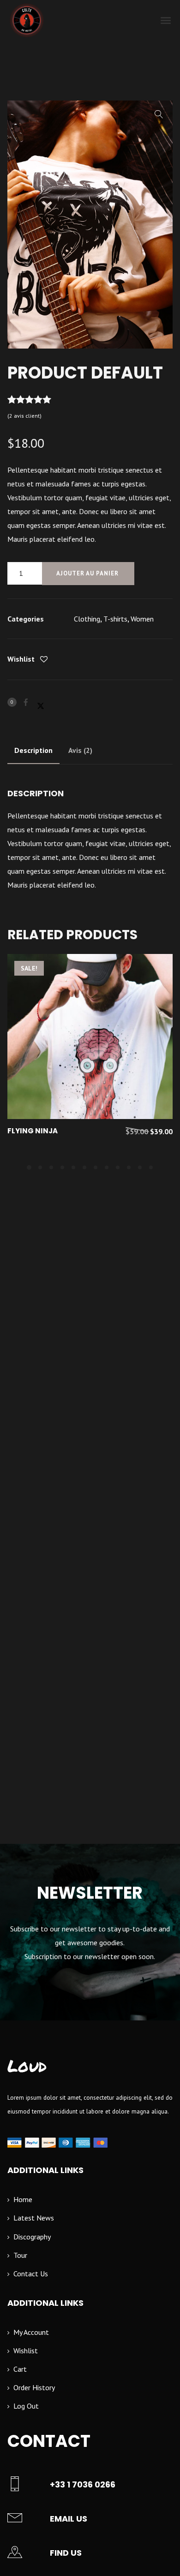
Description (33, 750)
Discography (32, 2237)
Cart (20, 2369)
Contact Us (31, 2274)
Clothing (87, 619)
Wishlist (26, 2351)
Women (142, 619)
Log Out (26, 2406)
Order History (34, 2387)
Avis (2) (80, 750)
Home (23, 2199)
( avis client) (24, 416)
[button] (159, 114)
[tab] (33, 750)
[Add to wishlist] (44, 660)
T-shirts (115, 619)
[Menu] (166, 20)
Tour (20, 2255)
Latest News (34, 2218)
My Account (31, 2332)
